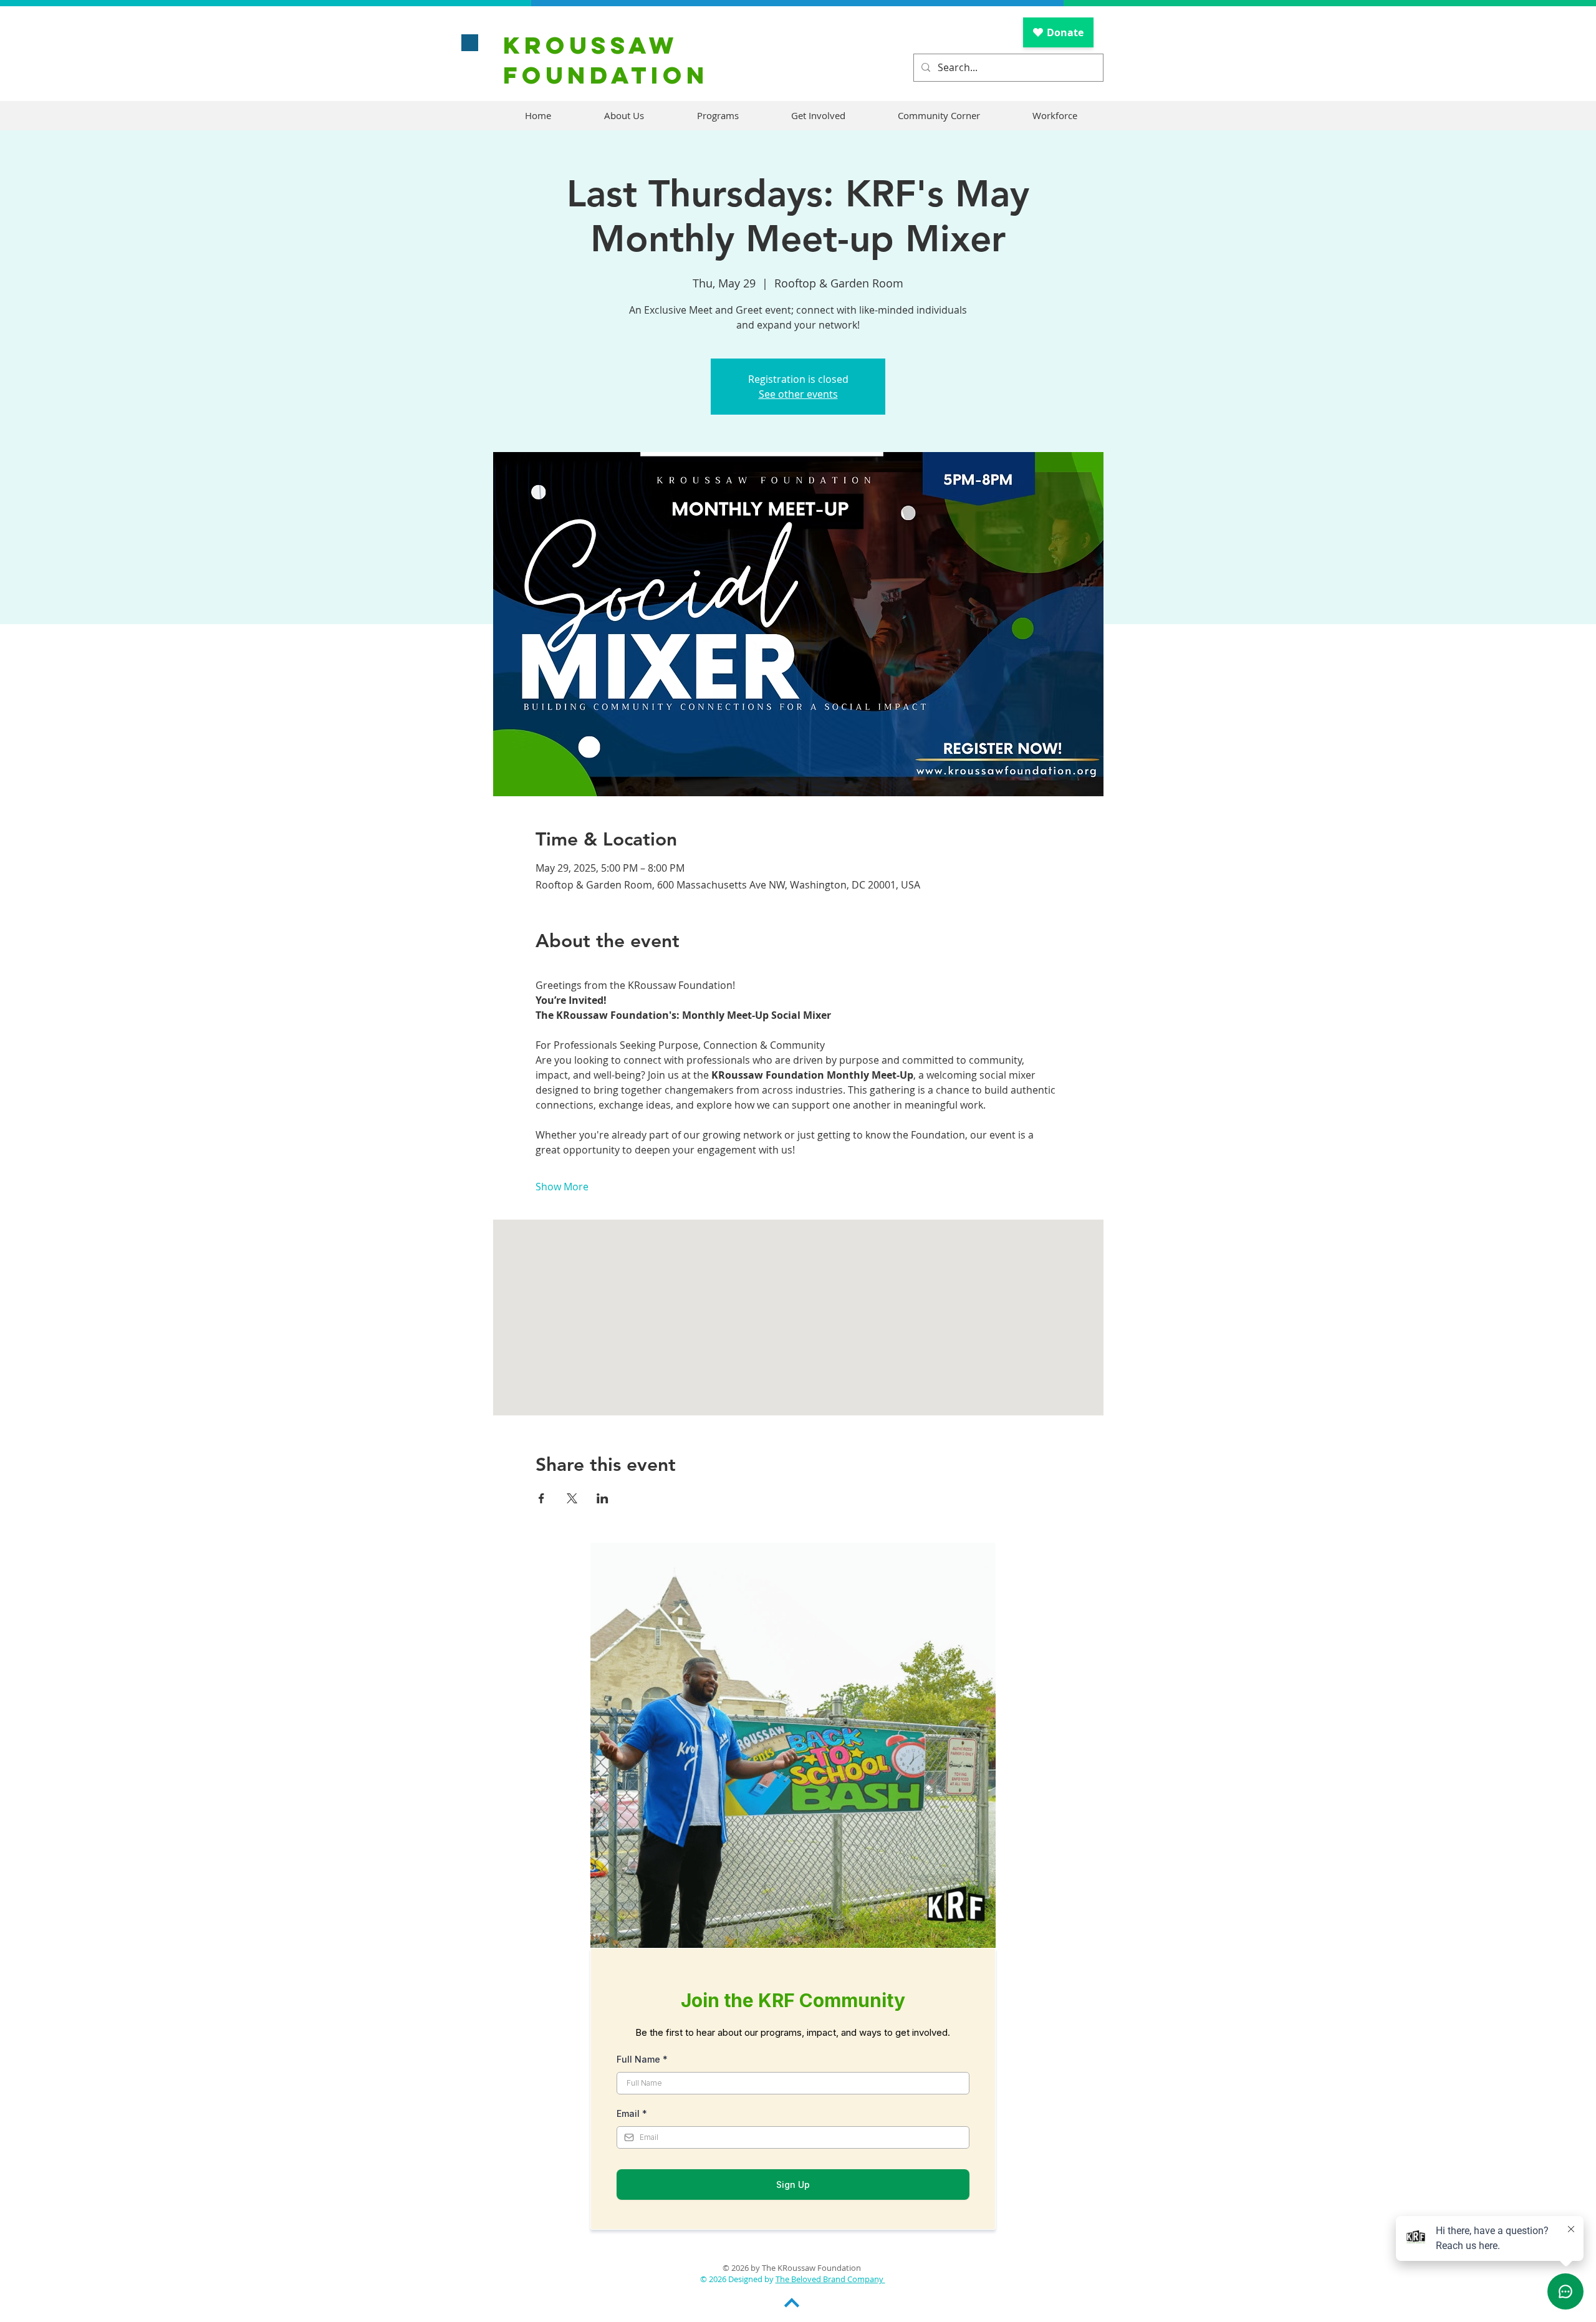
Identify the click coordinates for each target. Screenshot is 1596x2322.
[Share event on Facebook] (541, 1498)
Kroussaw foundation (606, 60)
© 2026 (714, 2279)
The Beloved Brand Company (830, 2279)
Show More (562, 1187)
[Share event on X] (572, 1498)
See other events (798, 394)
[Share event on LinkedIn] (603, 1498)
